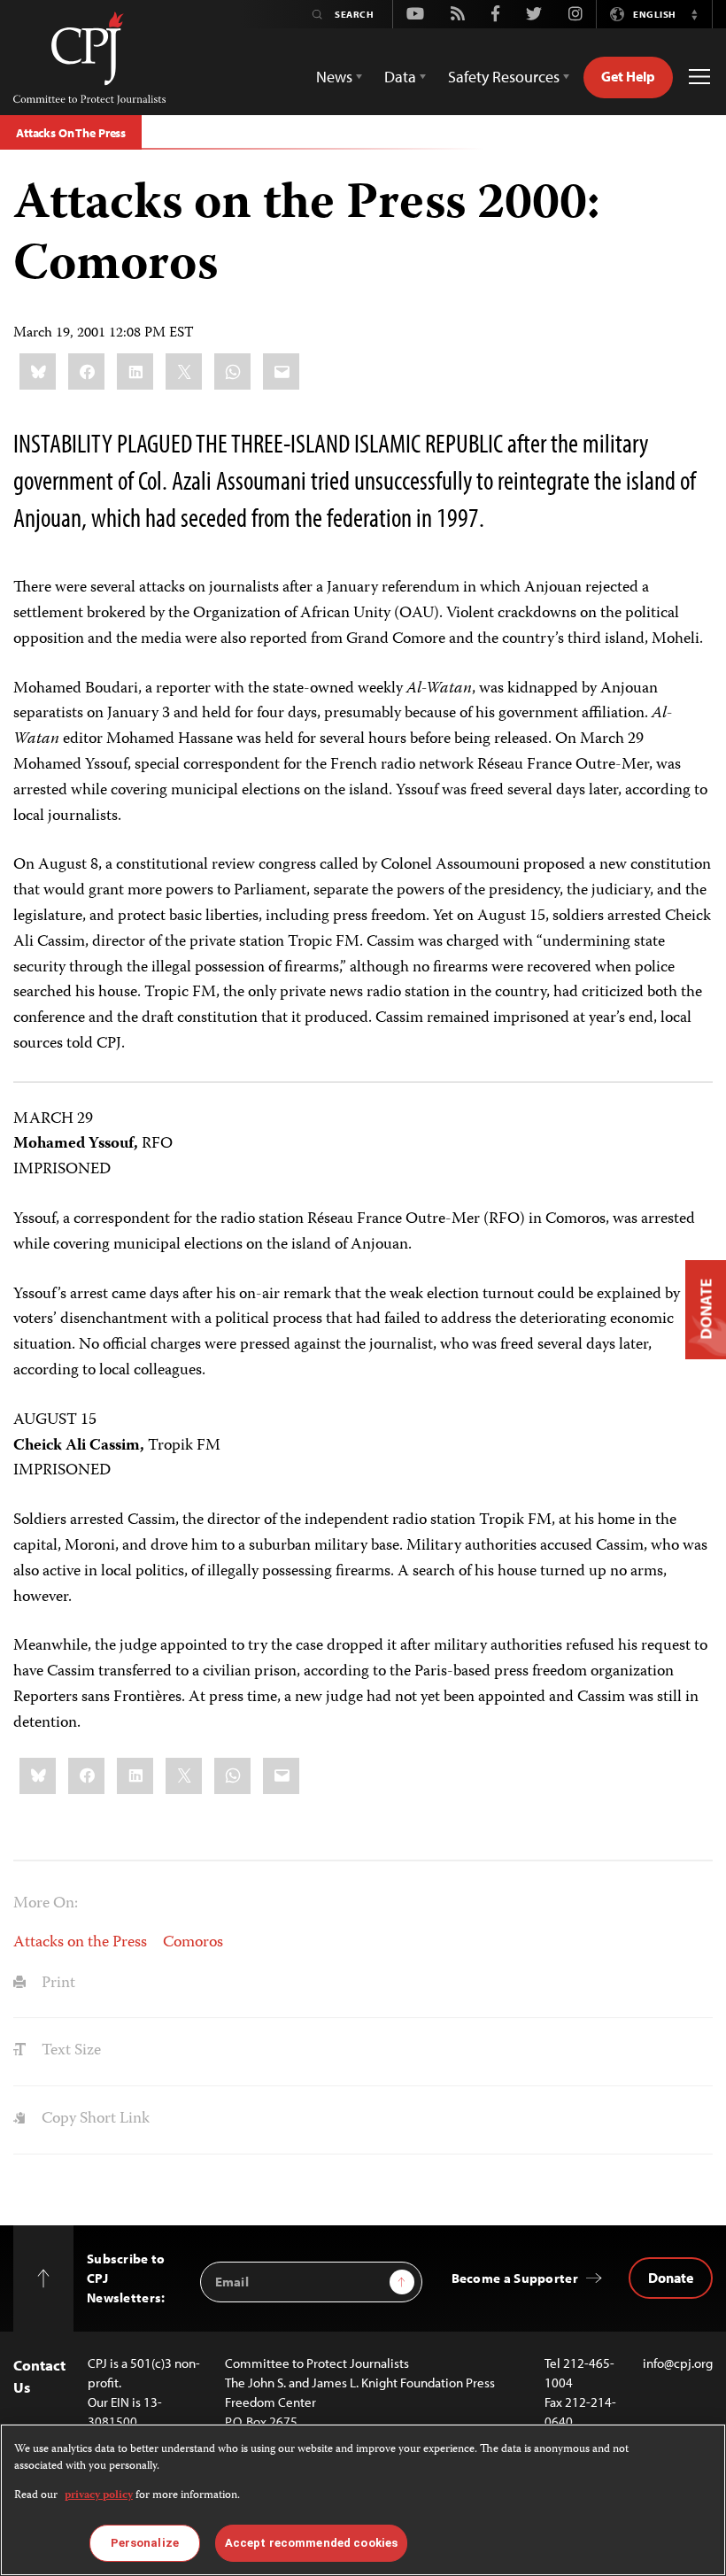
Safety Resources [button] (504, 77)
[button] (694, 14)
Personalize (145, 2543)
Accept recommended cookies (311, 2543)
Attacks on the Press (80, 1943)
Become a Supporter (515, 2278)
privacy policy (99, 2496)
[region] (363, 2500)
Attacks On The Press (71, 133)
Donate (671, 2278)
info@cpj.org (678, 2363)
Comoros (193, 1943)
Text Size (70, 2051)
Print (57, 1984)
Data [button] (400, 77)
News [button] (334, 77)
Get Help (628, 76)
